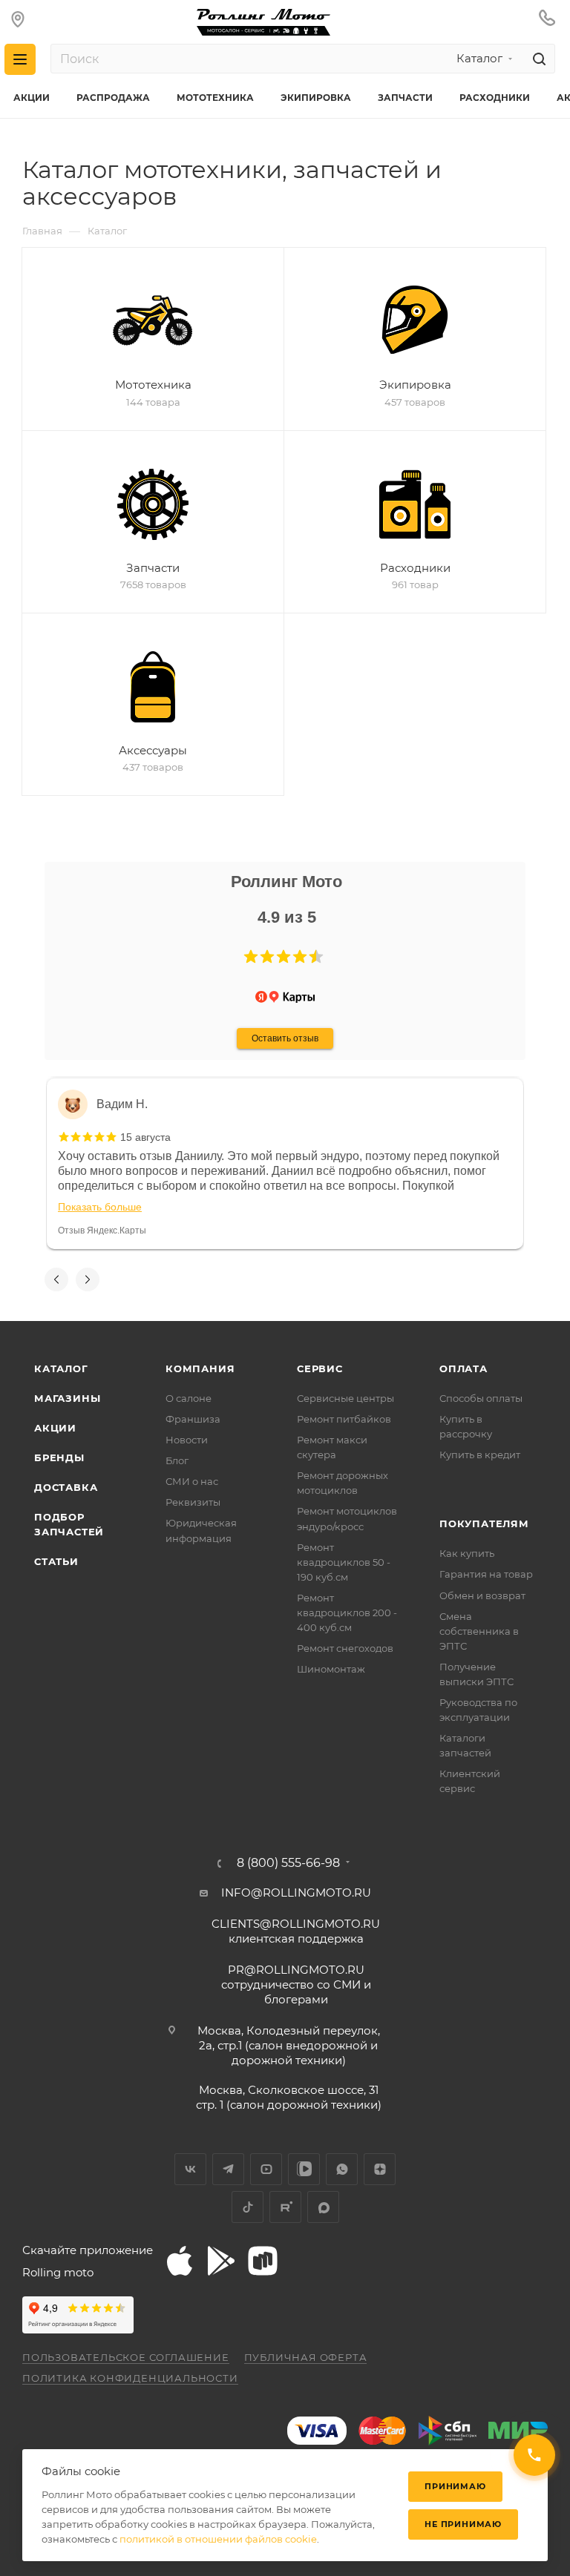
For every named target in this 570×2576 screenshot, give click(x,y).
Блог (177, 1460)
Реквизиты (193, 1502)
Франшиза (193, 1419)
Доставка (66, 1487)
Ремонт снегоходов (345, 1648)
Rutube (285, 2207)
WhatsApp (342, 2169)
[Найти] (537, 59)
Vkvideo (304, 2169)
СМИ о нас (192, 1481)
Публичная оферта (306, 2357)
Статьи (56, 1561)
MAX (323, 2207)
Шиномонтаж (331, 1669)
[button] (251, 957)
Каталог (61, 1368)
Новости (187, 1440)
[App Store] (180, 2261)
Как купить (467, 1553)
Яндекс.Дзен (380, 2169)
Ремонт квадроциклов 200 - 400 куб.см (347, 1613)
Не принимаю (463, 2524)
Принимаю (455, 2486)
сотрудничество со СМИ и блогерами (296, 1984)
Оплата (463, 1368)
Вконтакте (190, 2169)
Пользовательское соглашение (126, 2357)
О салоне (189, 1398)
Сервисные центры (345, 1398)
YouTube (266, 2169)
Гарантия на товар (486, 1574)
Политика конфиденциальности (130, 2378)
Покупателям (484, 1523)
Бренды (59, 1457)
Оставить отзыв (285, 1038)
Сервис (320, 1368)
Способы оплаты (481, 1398)
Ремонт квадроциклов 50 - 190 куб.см (344, 1562)
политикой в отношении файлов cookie (218, 2539)
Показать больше (100, 1207)
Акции (55, 1428)
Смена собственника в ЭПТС (479, 1631)
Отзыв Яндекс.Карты (102, 1231)
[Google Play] (221, 2261)
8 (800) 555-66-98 (288, 1863)
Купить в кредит (480, 1455)
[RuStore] (263, 2261)
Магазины (67, 1398)
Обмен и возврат (482, 1595)
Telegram (228, 2169)
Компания (200, 1368)
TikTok (248, 2207)
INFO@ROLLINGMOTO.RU (296, 1893)
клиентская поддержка (296, 1931)
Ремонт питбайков (344, 1419)
